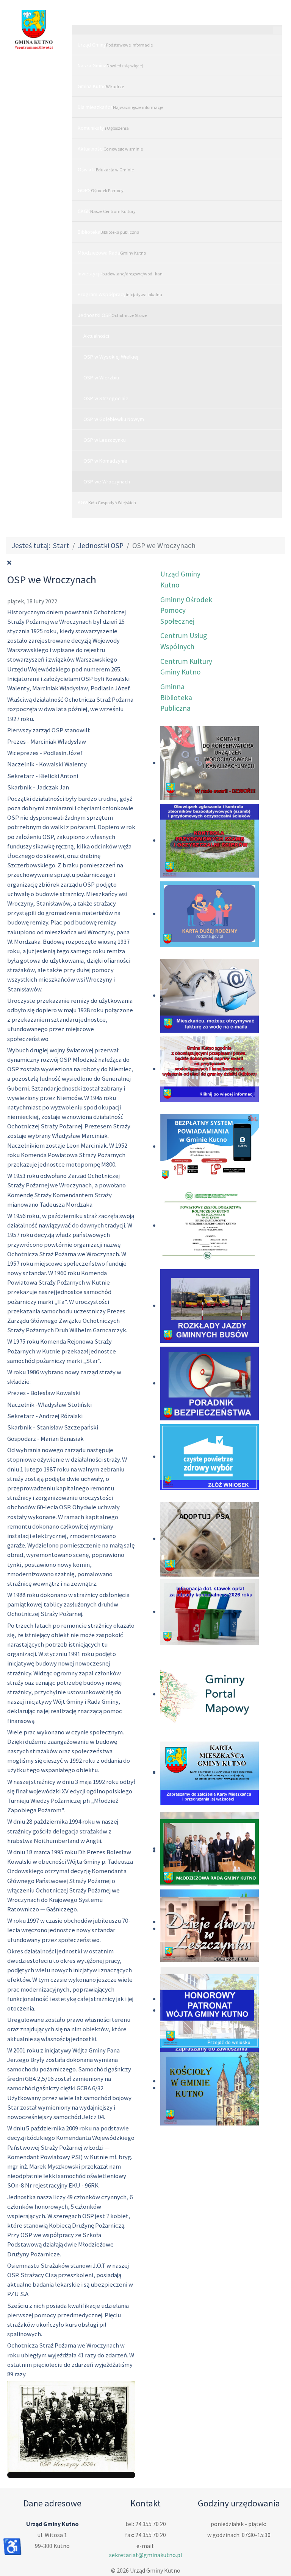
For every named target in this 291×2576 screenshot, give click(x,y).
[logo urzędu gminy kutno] (34, 29)
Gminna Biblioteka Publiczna (176, 698)
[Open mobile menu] (177, 17)
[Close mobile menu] (277, 30)
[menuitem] (177, 44)
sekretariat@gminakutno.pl (146, 2555)
